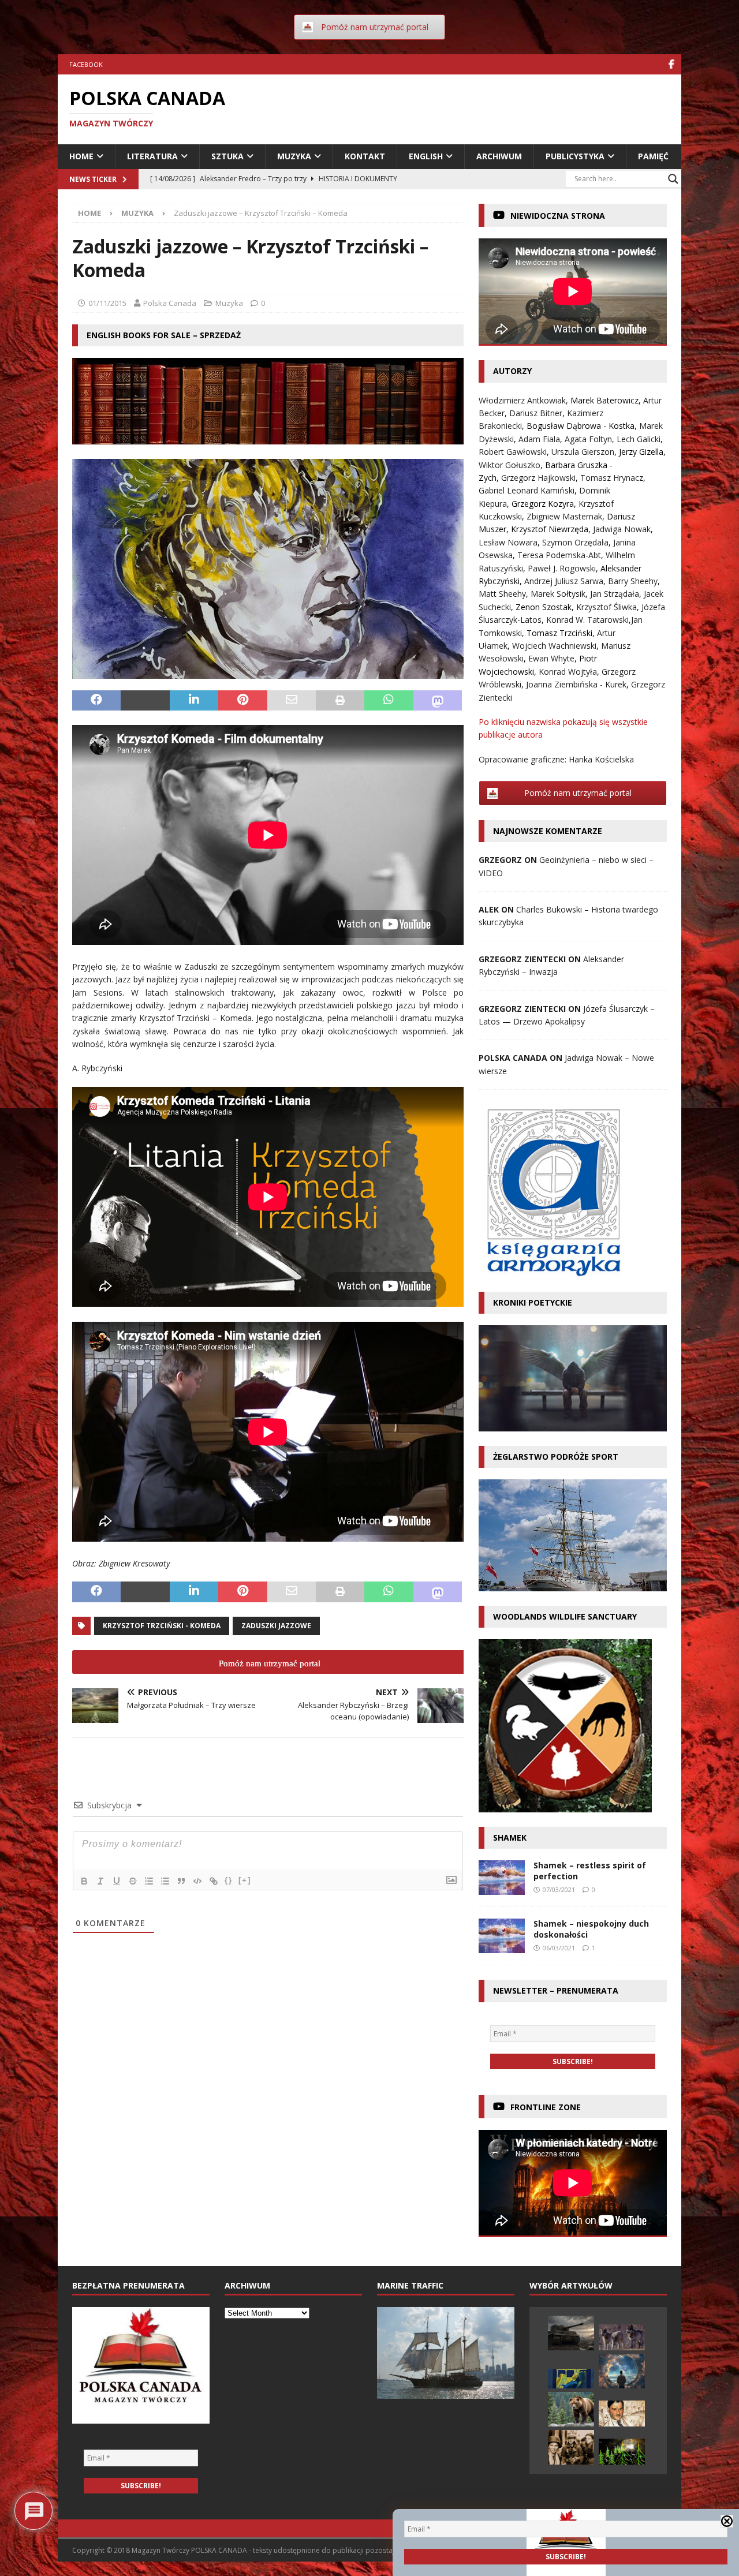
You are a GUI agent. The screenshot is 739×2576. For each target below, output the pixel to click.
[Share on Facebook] (96, 701)
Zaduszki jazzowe (276, 1626)
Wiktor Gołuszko (510, 465)
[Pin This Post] (242, 701)
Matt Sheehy (502, 594)
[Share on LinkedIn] (194, 701)
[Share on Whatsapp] (389, 701)
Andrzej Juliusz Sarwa (564, 581)
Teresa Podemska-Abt (559, 555)
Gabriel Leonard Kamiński (527, 490)
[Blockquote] (181, 1881)
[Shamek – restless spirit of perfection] (502, 1878)
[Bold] (84, 1881)
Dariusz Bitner (536, 413)
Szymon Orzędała (575, 542)
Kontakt (365, 156)
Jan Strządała (615, 594)
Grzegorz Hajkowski (538, 478)
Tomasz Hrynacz (612, 478)
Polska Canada (170, 303)
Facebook (86, 64)
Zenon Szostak (544, 607)
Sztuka (227, 156)
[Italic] (100, 1881)
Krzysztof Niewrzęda (550, 529)
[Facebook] (671, 64)
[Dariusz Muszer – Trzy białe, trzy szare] (622, 2337)
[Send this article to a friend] (292, 701)
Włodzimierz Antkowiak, (525, 400)
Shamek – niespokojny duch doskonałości (591, 1929)
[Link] (214, 1881)
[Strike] (133, 1881)
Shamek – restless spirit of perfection (590, 1870)
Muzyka (294, 156)
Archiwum (499, 156)
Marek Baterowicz (604, 400)
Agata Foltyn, (591, 439)
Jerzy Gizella (641, 452)
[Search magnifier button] (673, 179)
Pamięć (653, 156)
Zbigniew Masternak (564, 516)
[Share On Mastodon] (438, 701)
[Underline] (117, 1881)
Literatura (152, 156)
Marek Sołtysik (558, 594)
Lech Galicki (639, 439)
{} (229, 1880)
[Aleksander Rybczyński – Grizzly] (571, 2409)
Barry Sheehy (633, 581)
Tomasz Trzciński (559, 633)
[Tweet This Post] (145, 701)
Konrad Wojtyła (568, 672)
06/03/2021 (559, 1948)
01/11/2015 (107, 303)
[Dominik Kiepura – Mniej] (622, 2371)
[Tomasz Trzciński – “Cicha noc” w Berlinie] (622, 2452)
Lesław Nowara (508, 542)
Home (81, 156)
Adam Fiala (539, 439)
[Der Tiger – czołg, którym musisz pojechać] (571, 2333)
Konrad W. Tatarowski (587, 620)
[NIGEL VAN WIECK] (571, 2379)
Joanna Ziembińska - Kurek (576, 684)
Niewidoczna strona (558, 216)
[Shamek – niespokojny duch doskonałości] (502, 1936)
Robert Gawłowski (513, 452)
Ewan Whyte (551, 658)
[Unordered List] (165, 1881)
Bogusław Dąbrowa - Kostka (581, 426)
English (426, 156)
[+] (245, 1880)
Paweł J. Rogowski (562, 568)
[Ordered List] (149, 1881)
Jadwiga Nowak (622, 529)
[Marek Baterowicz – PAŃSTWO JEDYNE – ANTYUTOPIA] (622, 2414)
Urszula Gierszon (583, 452)
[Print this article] (340, 701)
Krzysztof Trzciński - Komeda (162, 1626)
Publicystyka (575, 156)
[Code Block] (197, 1881)
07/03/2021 (559, 1889)
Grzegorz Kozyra (543, 504)
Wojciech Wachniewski (554, 646)
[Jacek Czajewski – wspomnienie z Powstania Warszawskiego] (571, 2447)
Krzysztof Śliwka (606, 607)
